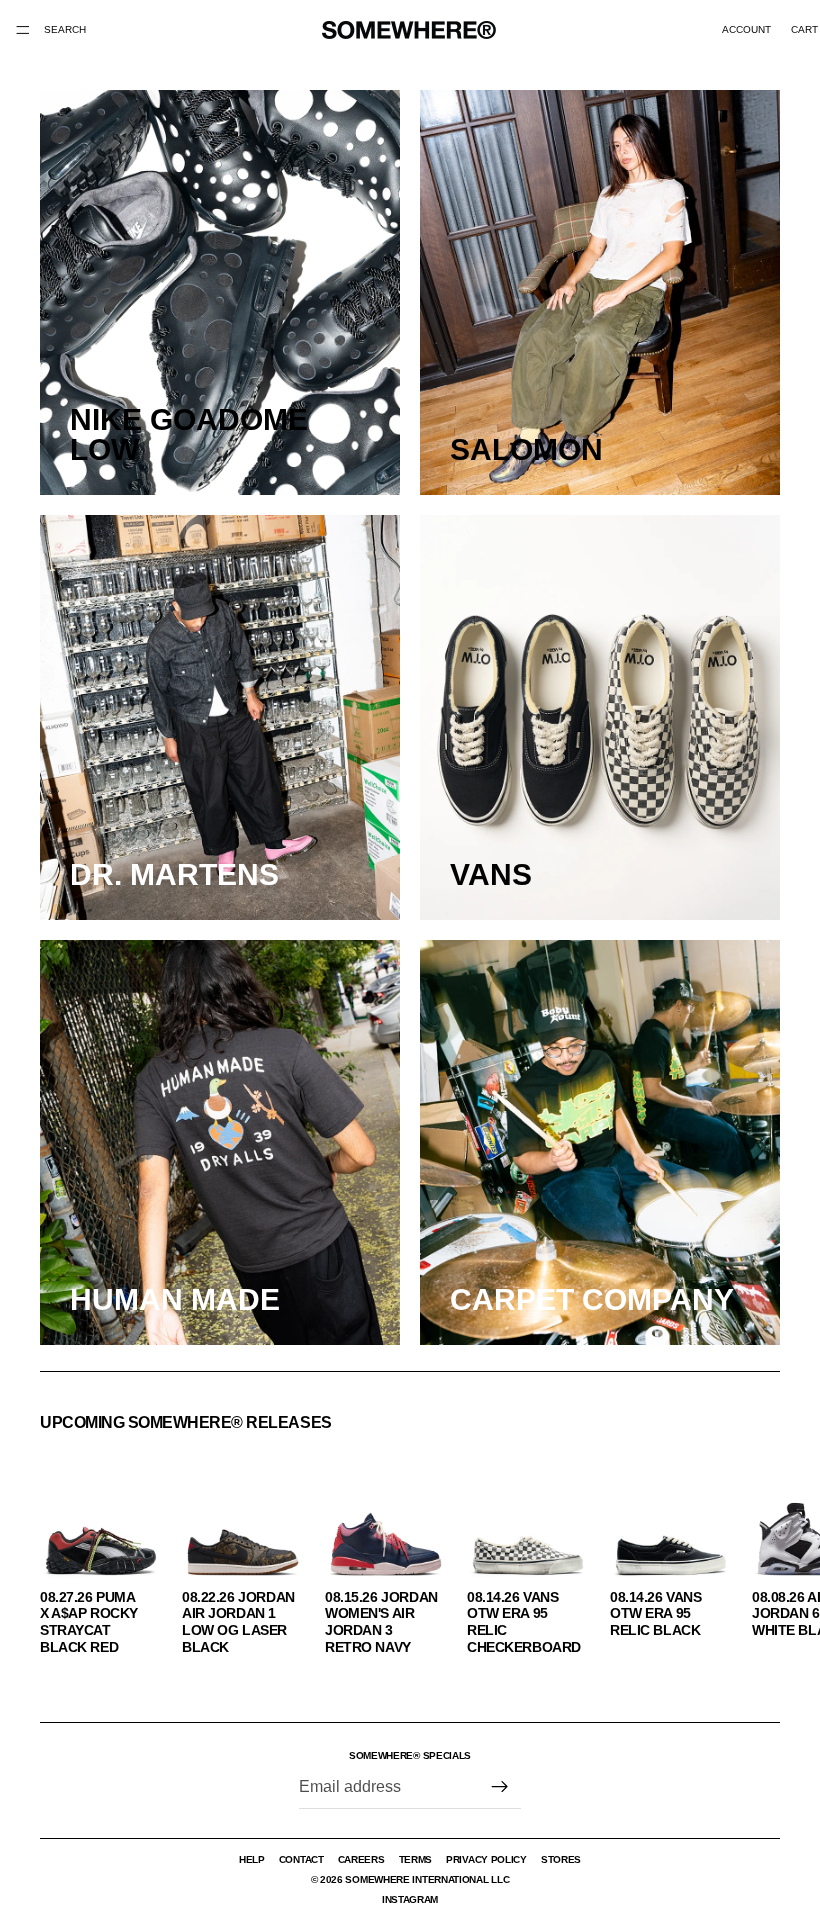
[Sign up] (500, 1787)
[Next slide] (758, 1557)
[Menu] (23, 30)
